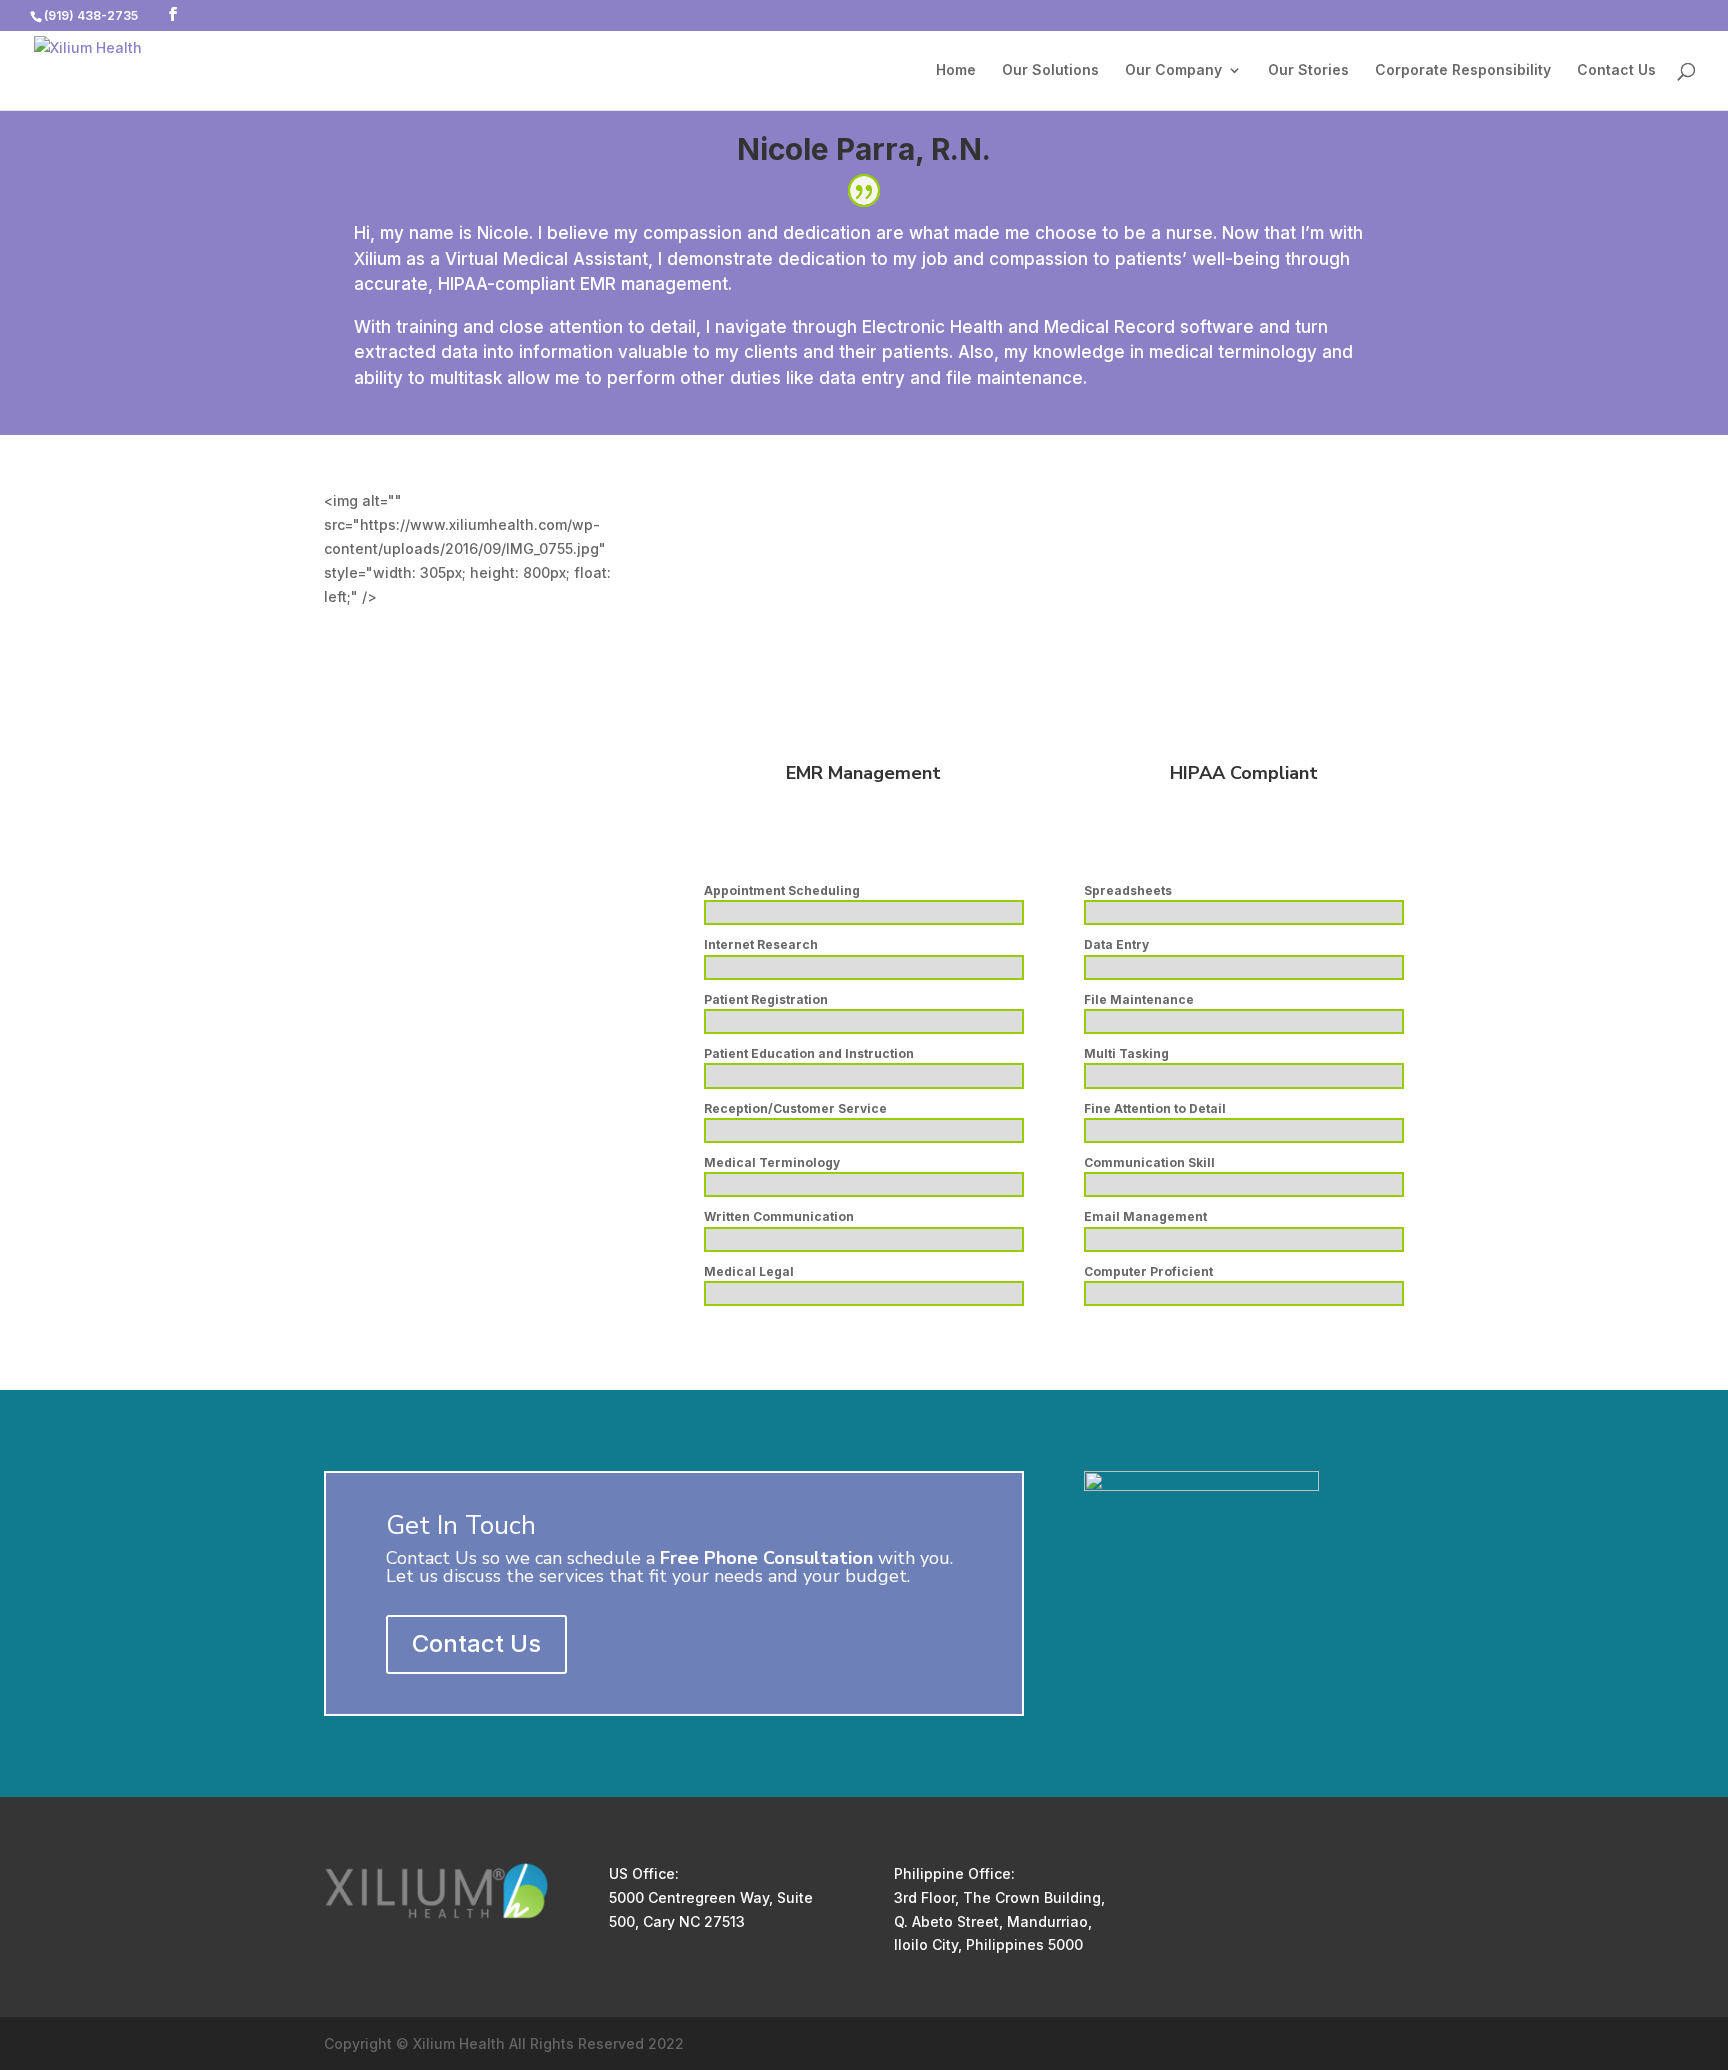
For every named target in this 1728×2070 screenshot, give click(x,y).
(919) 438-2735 (91, 15)
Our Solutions (1050, 70)
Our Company (1173, 70)
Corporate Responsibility (1463, 70)
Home (956, 70)
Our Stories (1308, 70)
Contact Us (1616, 70)
